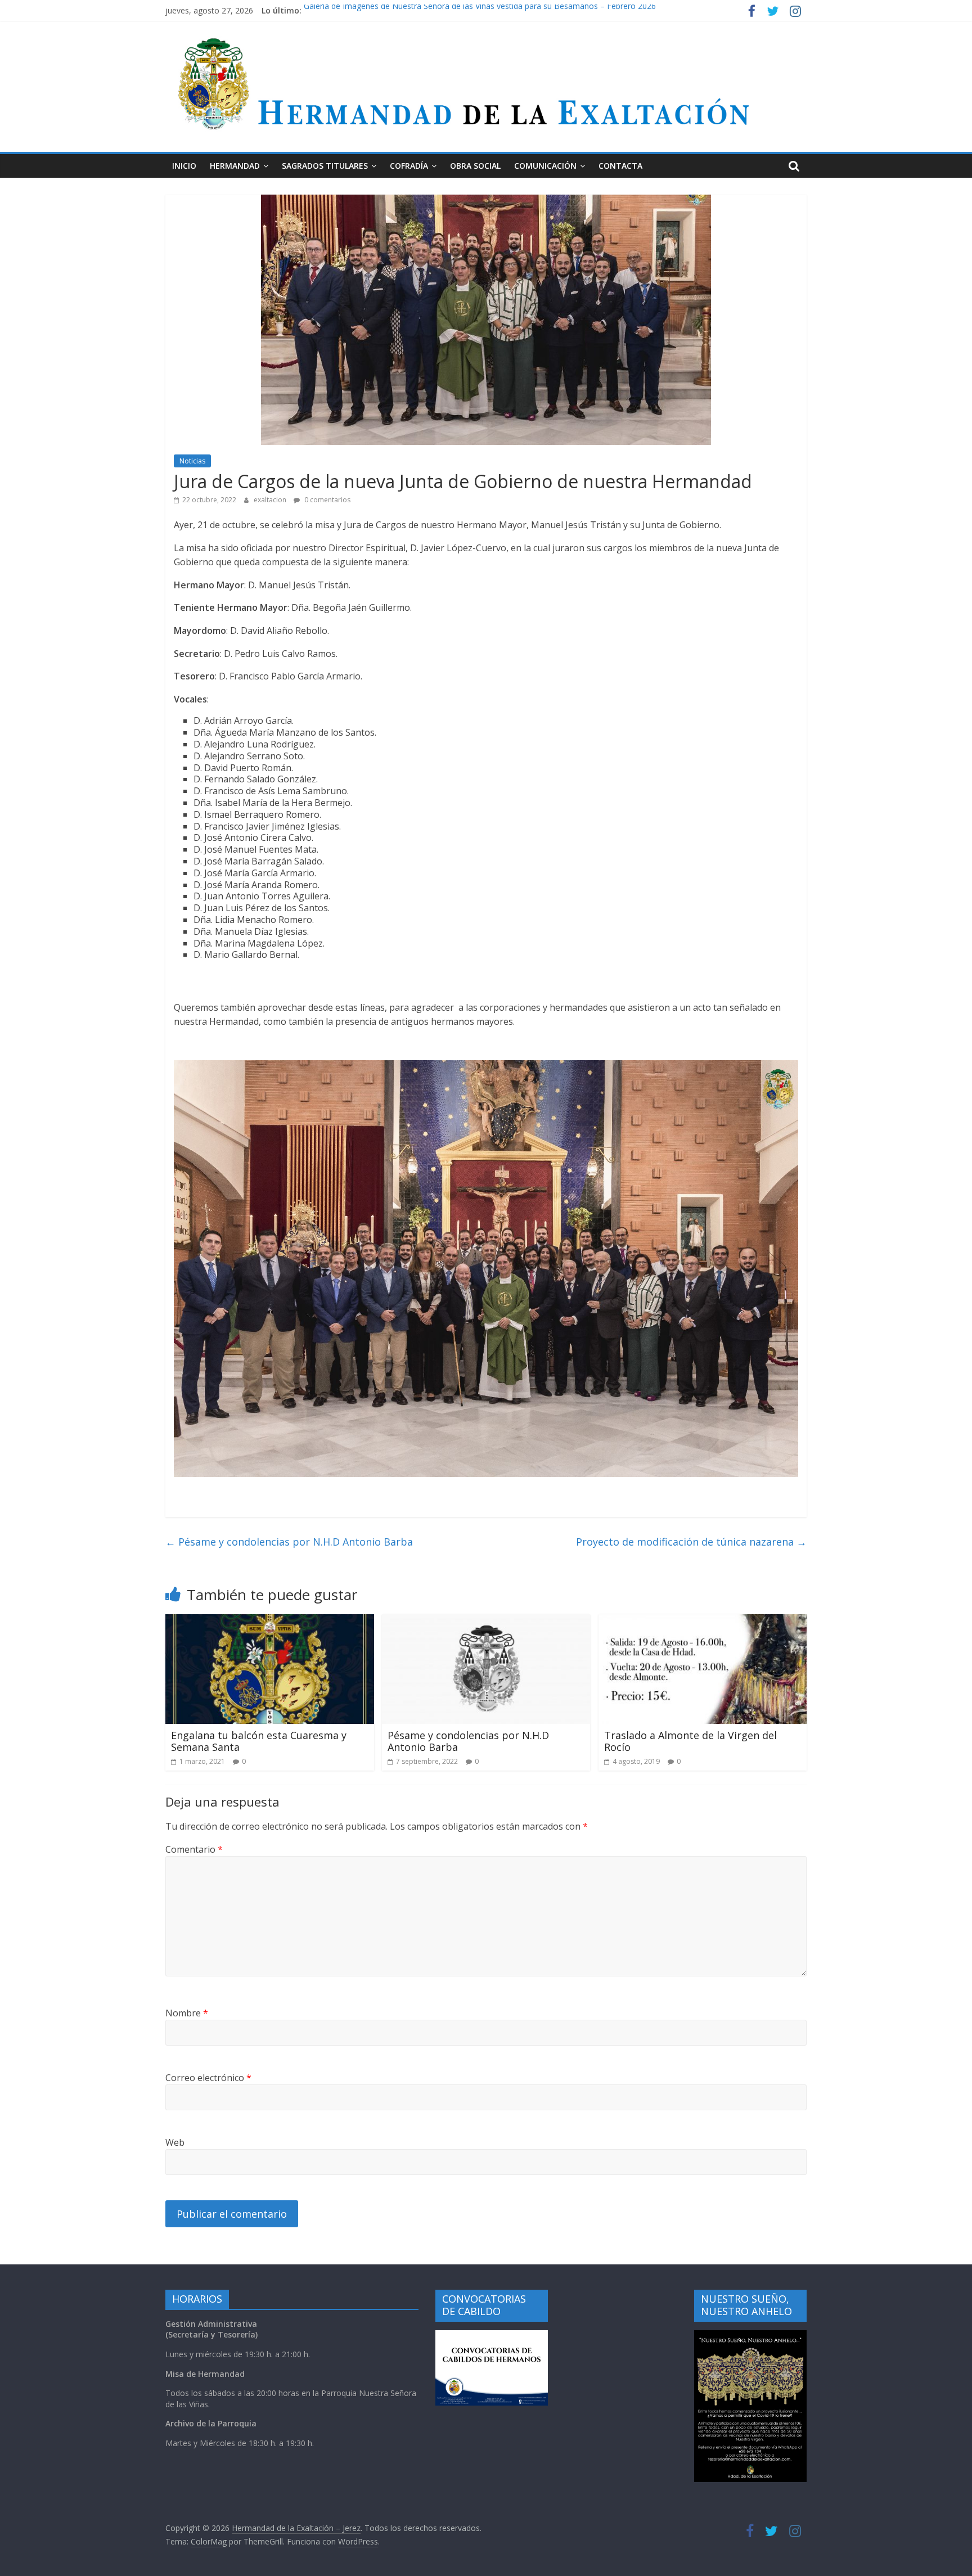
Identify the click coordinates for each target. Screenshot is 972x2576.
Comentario (194, 1849)
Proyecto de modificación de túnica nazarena (691, 1542)
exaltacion (271, 500)
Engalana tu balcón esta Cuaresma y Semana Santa (259, 1741)
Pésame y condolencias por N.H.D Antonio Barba (289, 1542)
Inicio (184, 166)
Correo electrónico (208, 2078)
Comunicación (545, 166)
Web (175, 2142)
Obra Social (475, 166)
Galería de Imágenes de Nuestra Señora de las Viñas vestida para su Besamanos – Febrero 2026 (480, 10)
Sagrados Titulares (325, 166)
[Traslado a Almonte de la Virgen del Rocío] (703, 1621)
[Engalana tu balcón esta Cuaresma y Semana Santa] (270, 1621)
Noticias (192, 461)
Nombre (187, 2013)
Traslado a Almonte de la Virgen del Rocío (690, 1741)
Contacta (620, 166)
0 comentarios (327, 500)
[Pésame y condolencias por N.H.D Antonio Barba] (486, 1621)
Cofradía (409, 166)
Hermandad (235, 166)
